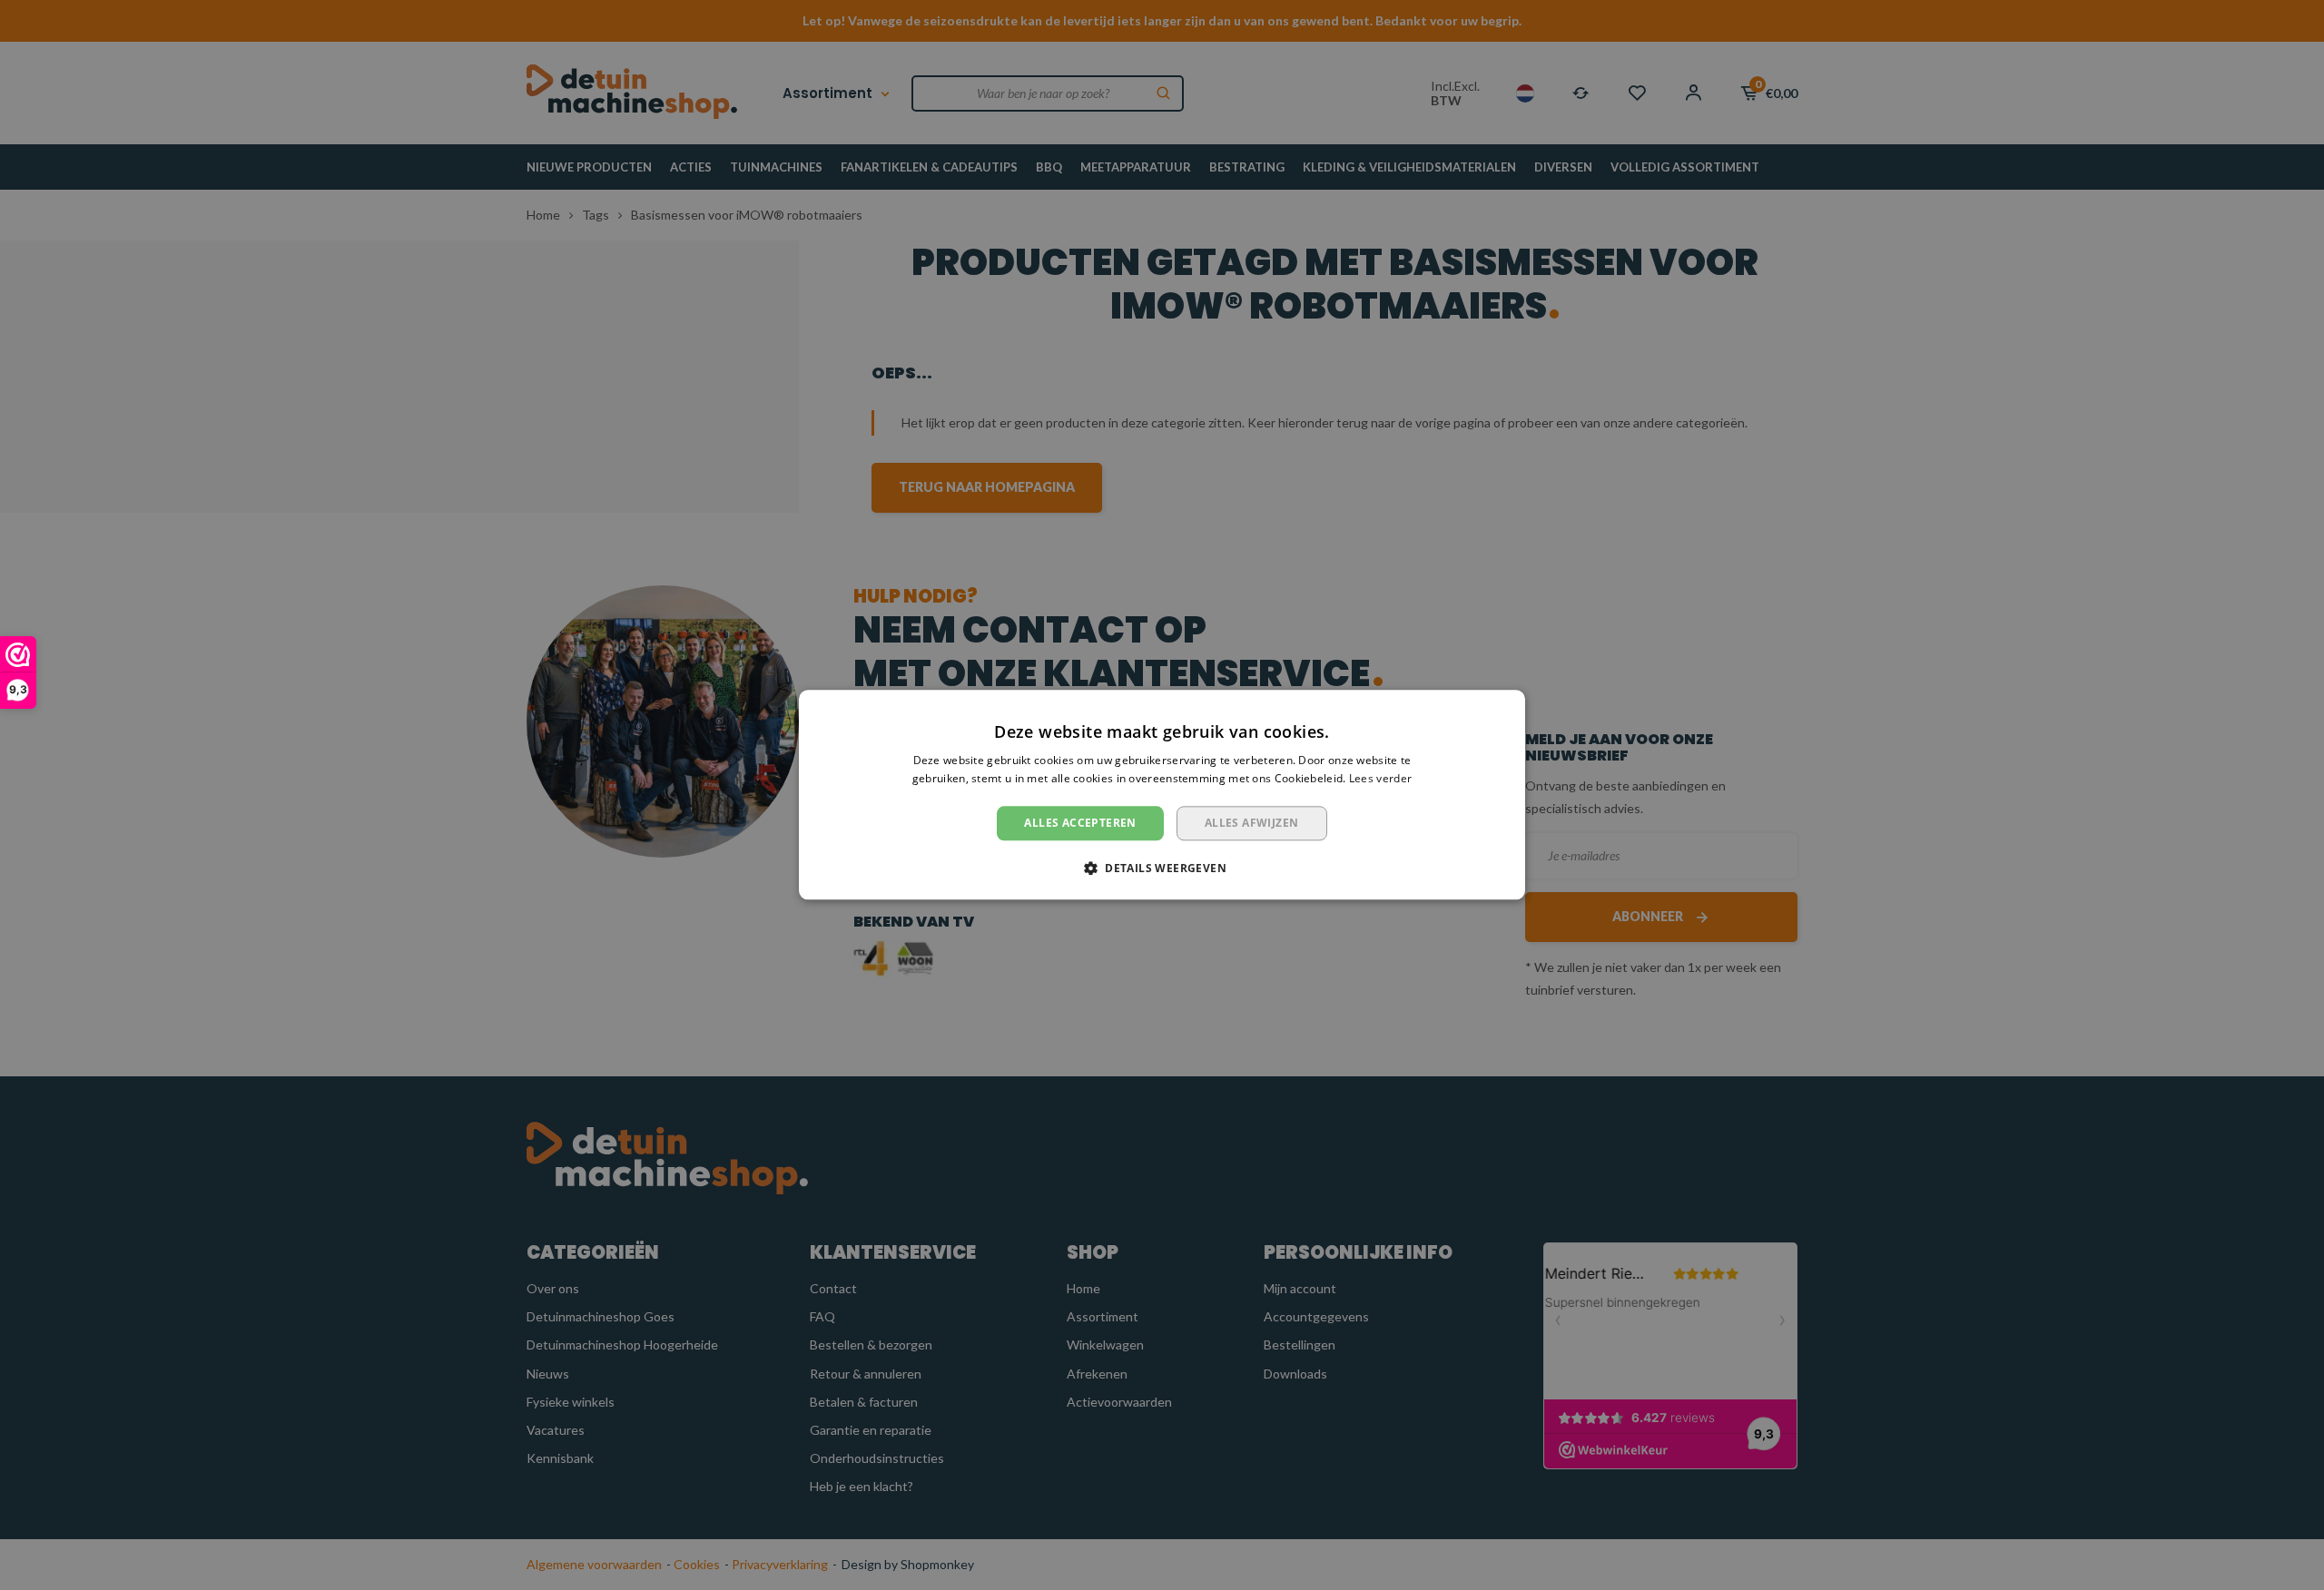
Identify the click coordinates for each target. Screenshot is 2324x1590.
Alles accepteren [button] (1080, 823)
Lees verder (1380, 779)
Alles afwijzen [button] (1252, 823)
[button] (1162, 869)
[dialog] (1162, 795)
